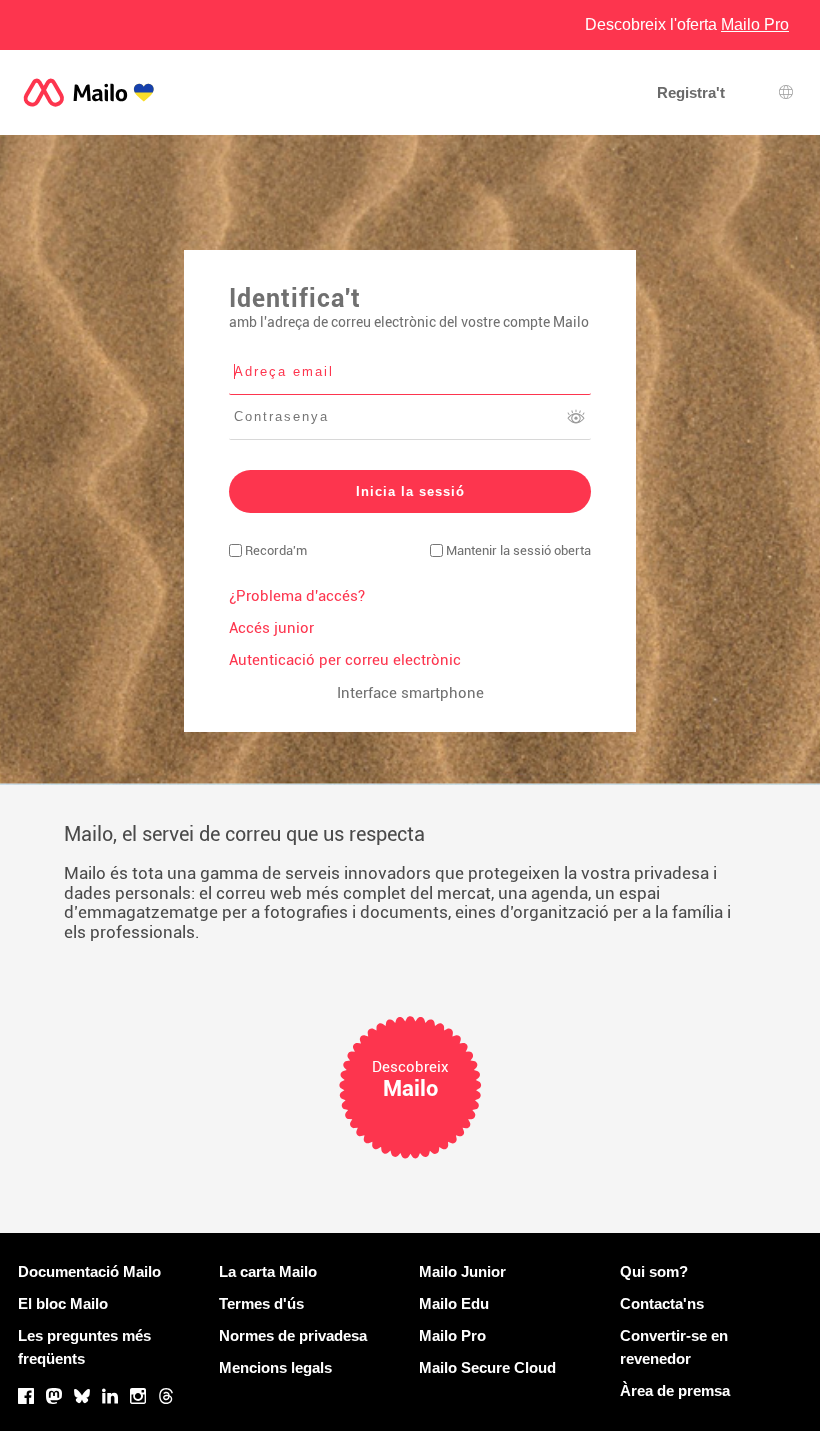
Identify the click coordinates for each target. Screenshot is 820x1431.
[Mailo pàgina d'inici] (89, 92)
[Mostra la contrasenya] (576, 417)
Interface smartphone (410, 693)
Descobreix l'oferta (687, 24)
